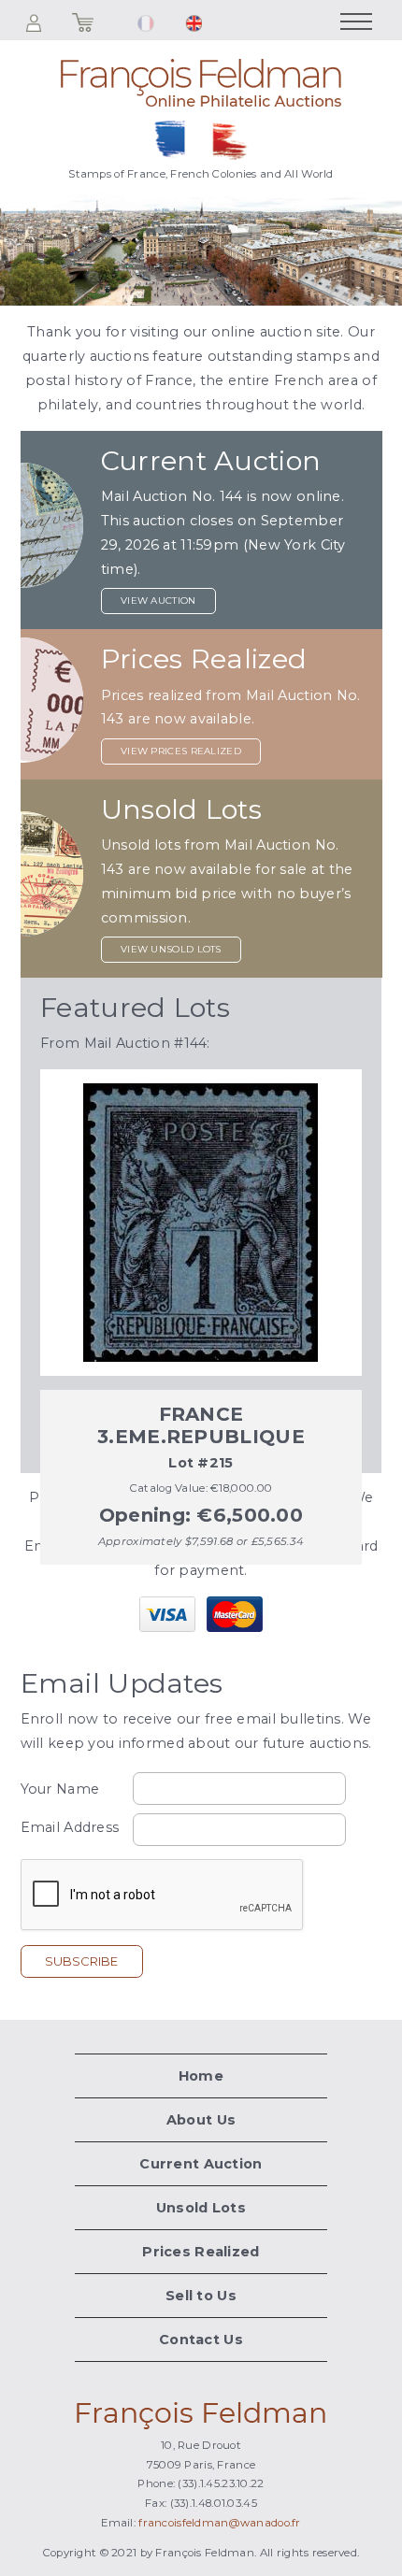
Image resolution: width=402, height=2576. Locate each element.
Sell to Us (201, 2296)
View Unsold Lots (171, 949)
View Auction (158, 601)
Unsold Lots (201, 2208)
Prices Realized (201, 2252)
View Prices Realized (181, 751)
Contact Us (201, 2340)
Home (201, 2076)
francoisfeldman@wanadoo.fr (220, 2523)
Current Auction (201, 2164)
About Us (201, 2120)
